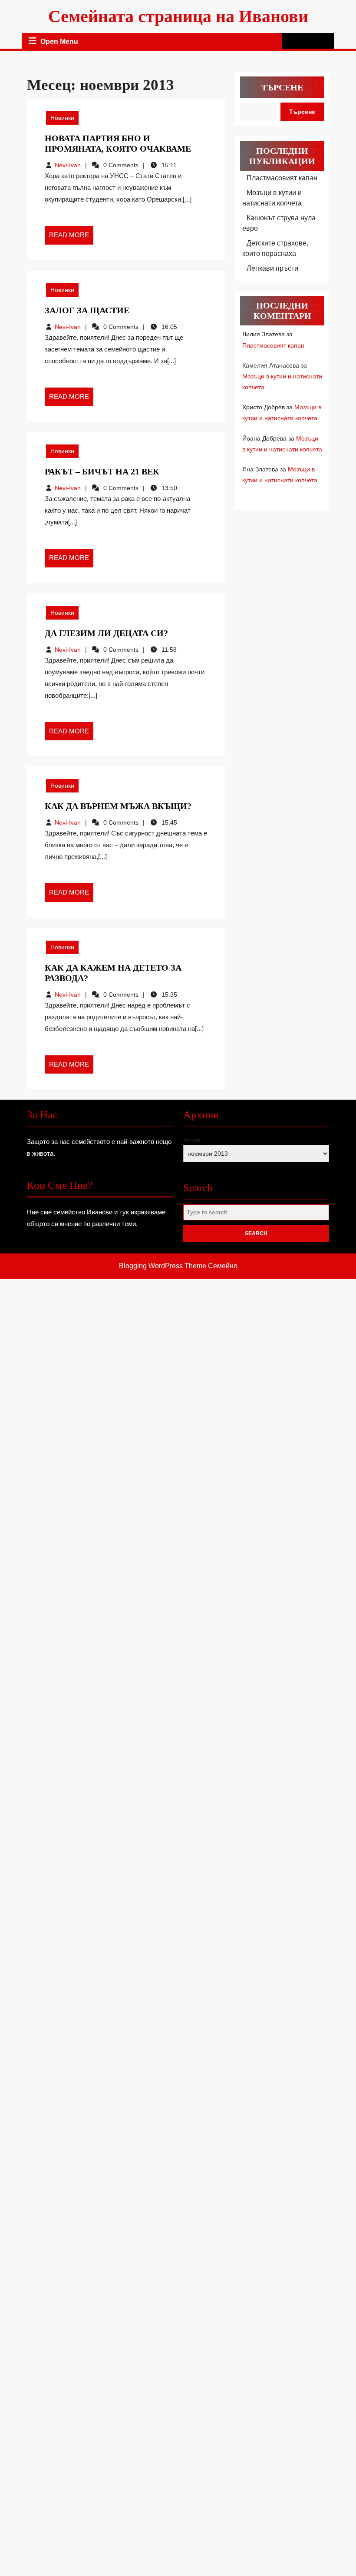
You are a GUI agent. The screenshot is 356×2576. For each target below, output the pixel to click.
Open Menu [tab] (59, 42)
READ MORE (71, 238)
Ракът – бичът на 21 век (102, 471)
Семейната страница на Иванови (178, 16)
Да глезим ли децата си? (106, 633)
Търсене (282, 87)
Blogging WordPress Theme (163, 1266)
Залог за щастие (87, 310)
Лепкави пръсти (272, 268)
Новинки (62, 118)
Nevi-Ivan (68, 165)
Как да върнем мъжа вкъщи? (118, 806)
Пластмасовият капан (282, 178)
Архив (192, 1140)
